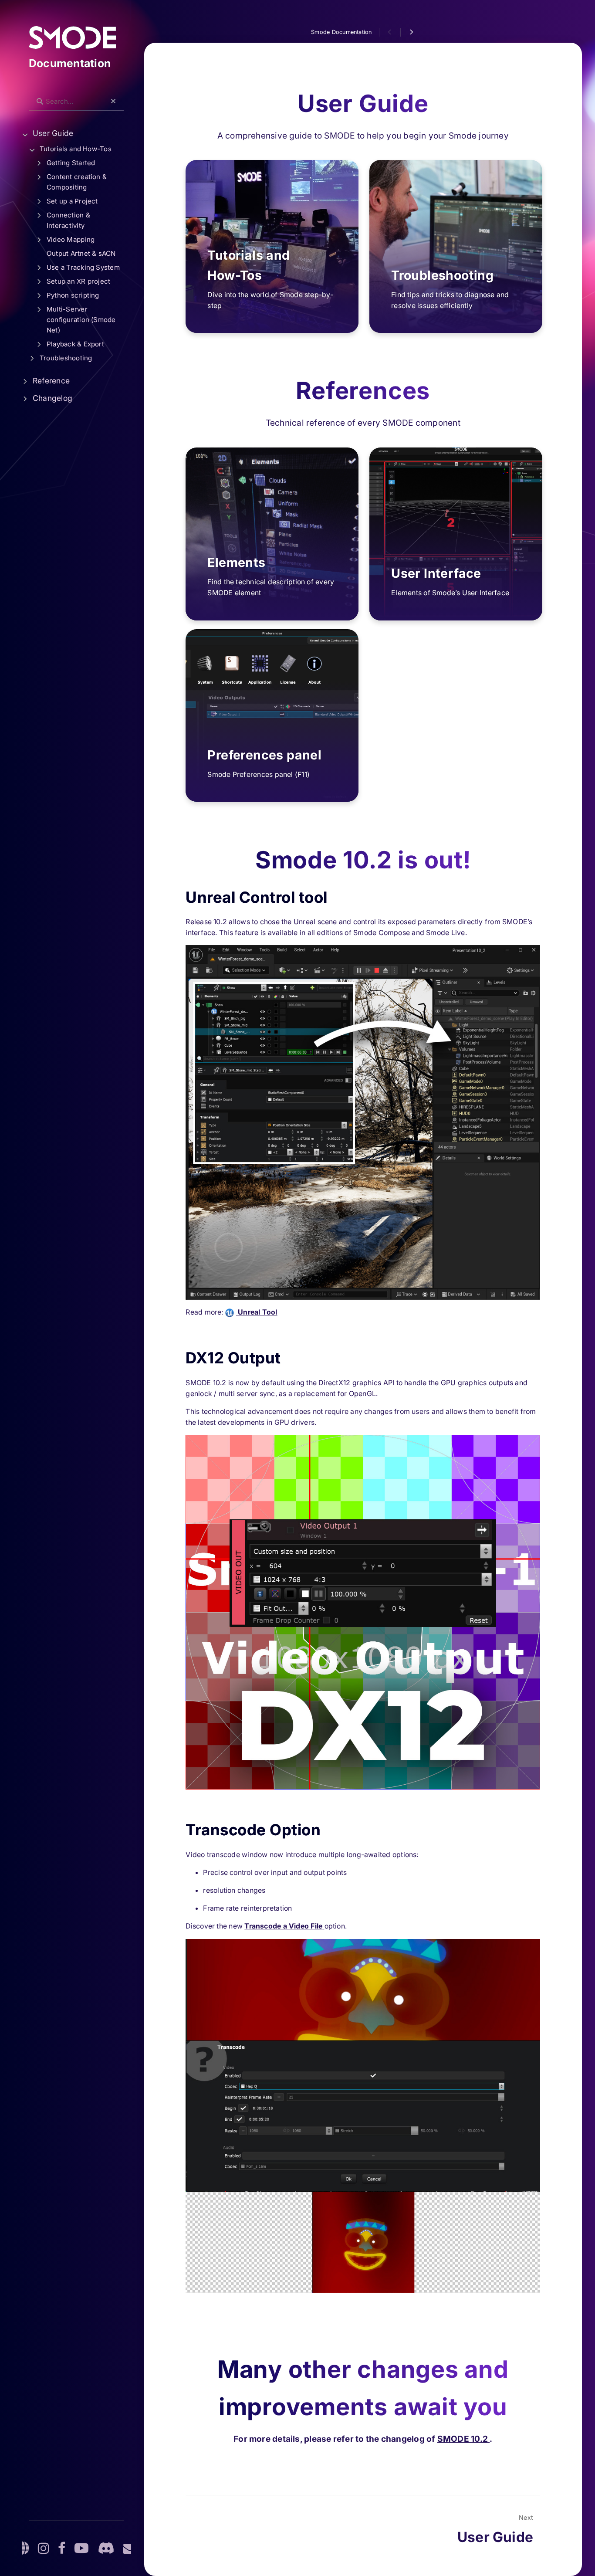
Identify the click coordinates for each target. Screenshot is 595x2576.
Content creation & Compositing (77, 182)
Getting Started (71, 163)
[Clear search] (113, 102)
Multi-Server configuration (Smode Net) (81, 320)
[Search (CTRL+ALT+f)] (40, 102)
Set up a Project (72, 201)
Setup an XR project (78, 281)
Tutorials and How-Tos (76, 149)
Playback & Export (75, 344)
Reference (51, 381)
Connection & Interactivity (68, 220)
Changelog (52, 398)
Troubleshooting (66, 358)
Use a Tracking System (83, 267)
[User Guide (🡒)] (411, 32)
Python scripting (73, 295)
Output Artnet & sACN (81, 253)
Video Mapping (71, 239)
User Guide (53, 133)
